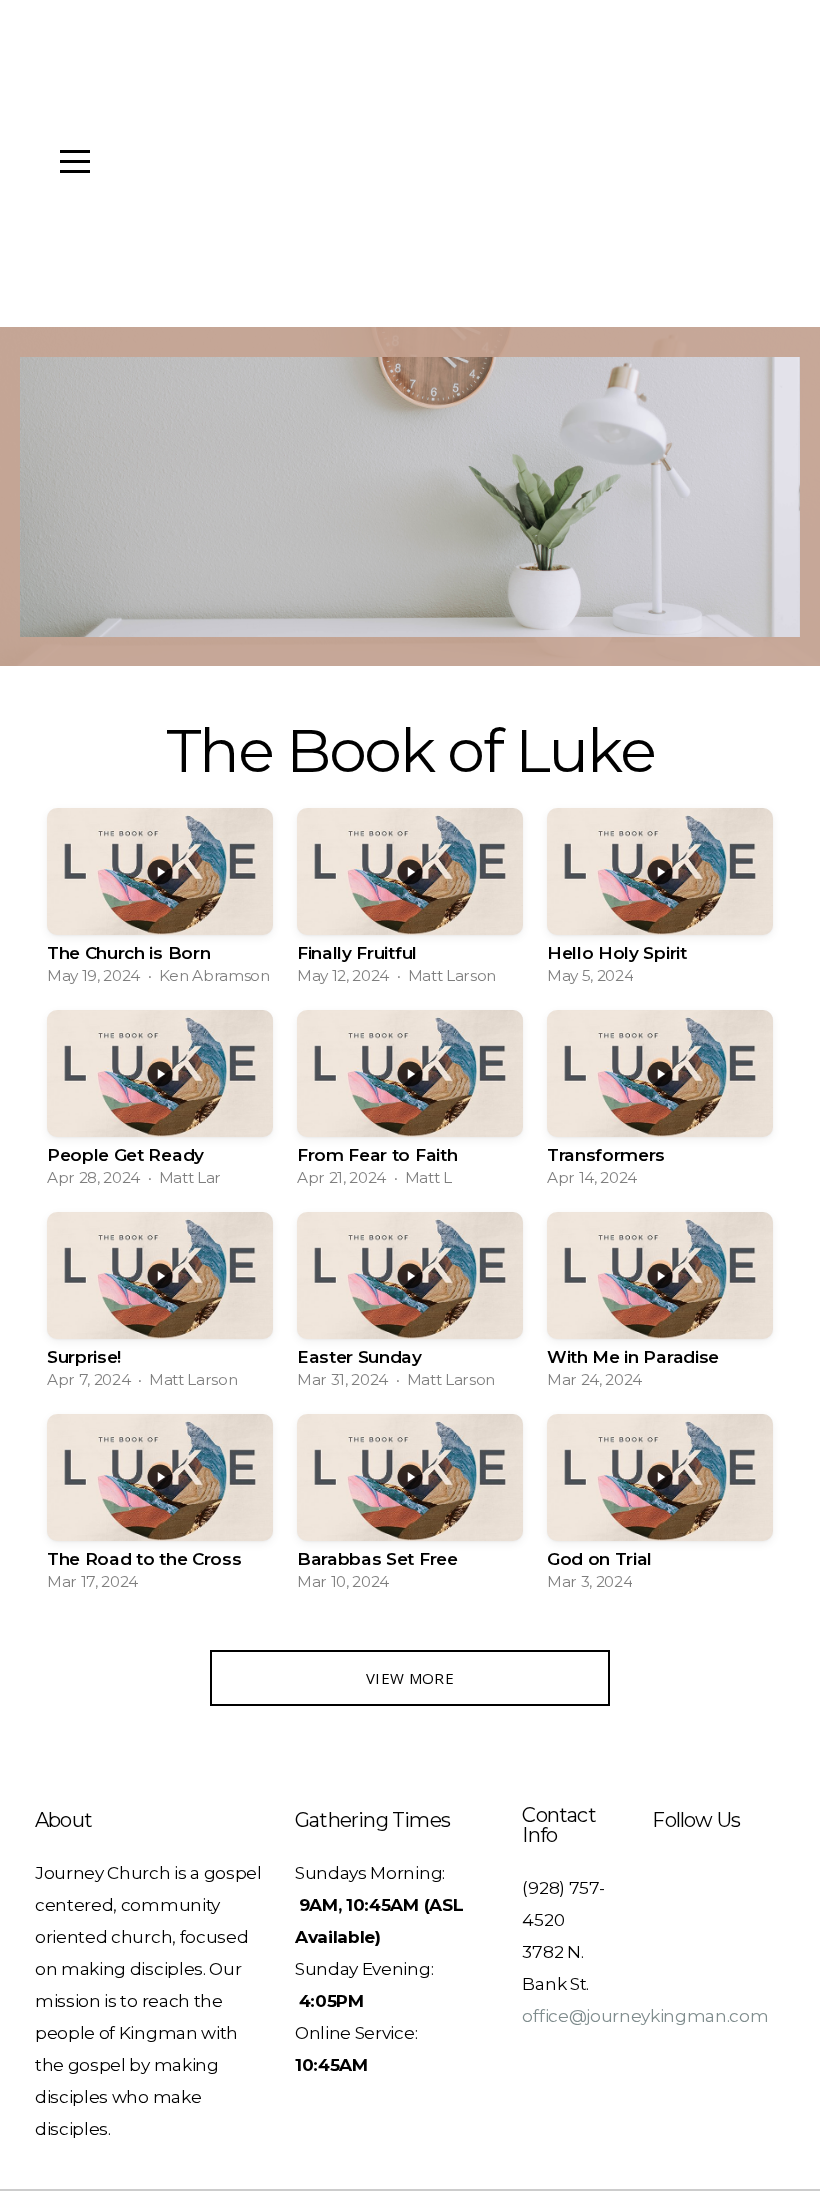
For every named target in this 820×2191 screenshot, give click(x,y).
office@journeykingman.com (645, 2015)
